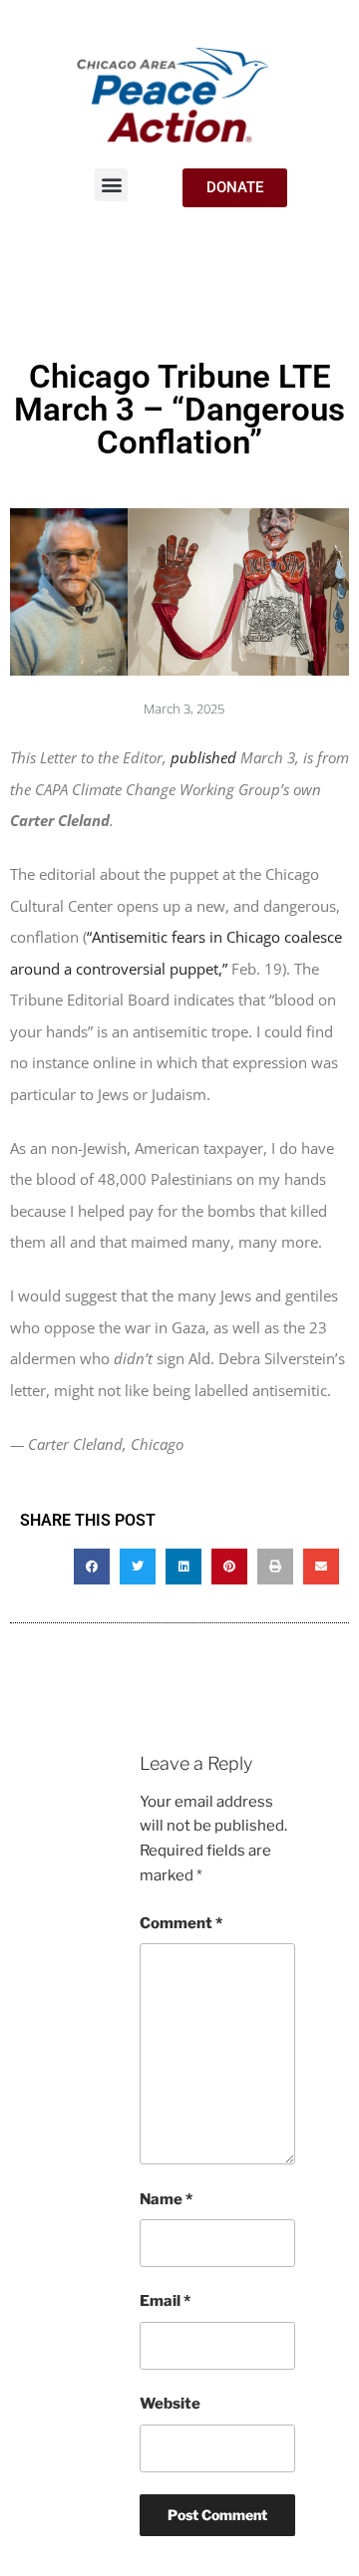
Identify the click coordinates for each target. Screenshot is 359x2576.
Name (166, 2199)
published (205, 757)
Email (165, 2301)
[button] (111, 185)
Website (170, 2404)
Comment (181, 1923)
